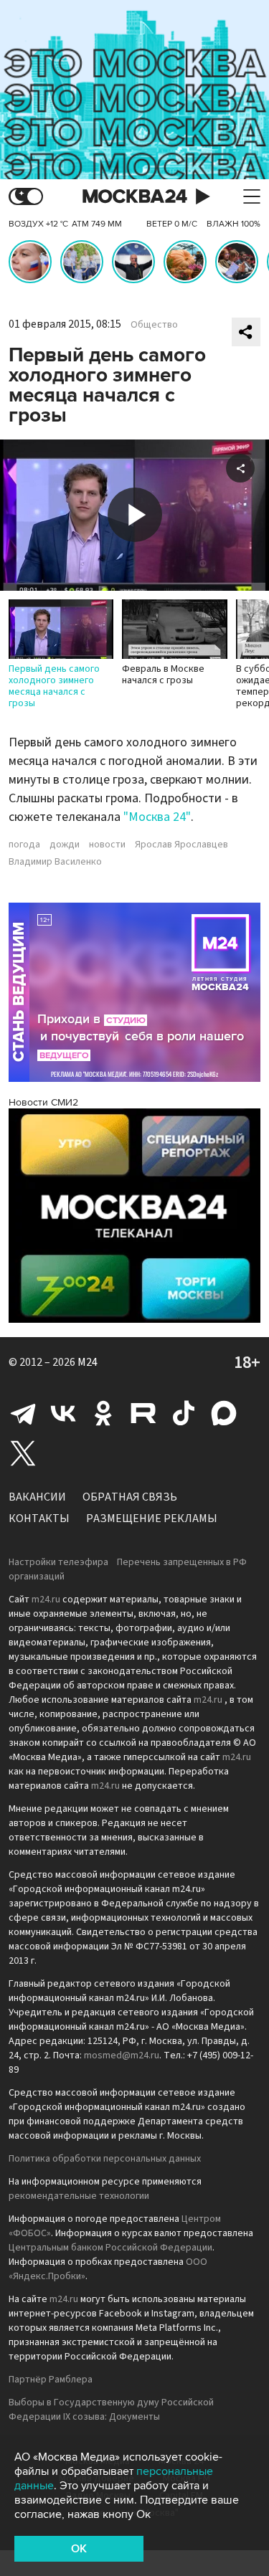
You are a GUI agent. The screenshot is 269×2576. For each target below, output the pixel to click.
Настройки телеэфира (58, 1562)
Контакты (39, 1518)
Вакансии (37, 1497)
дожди (65, 845)
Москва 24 (135, 197)
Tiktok (184, 1413)
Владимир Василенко (55, 862)
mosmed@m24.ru (122, 2055)
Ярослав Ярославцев (181, 845)
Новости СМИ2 (43, 1102)
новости (107, 845)
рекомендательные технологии (79, 2196)
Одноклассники (103, 1413)
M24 (88, 1362)
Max (224, 1413)
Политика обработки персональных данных (105, 2159)
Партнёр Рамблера (51, 2380)
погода (24, 845)
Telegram (23, 1413)
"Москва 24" (157, 817)
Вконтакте (63, 1413)
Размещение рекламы (152, 1518)
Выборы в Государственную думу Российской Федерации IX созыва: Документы (111, 2410)
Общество (154, 325)
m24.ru (46, 1600)
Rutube (143, 1413)
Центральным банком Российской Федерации (110, 2248)
